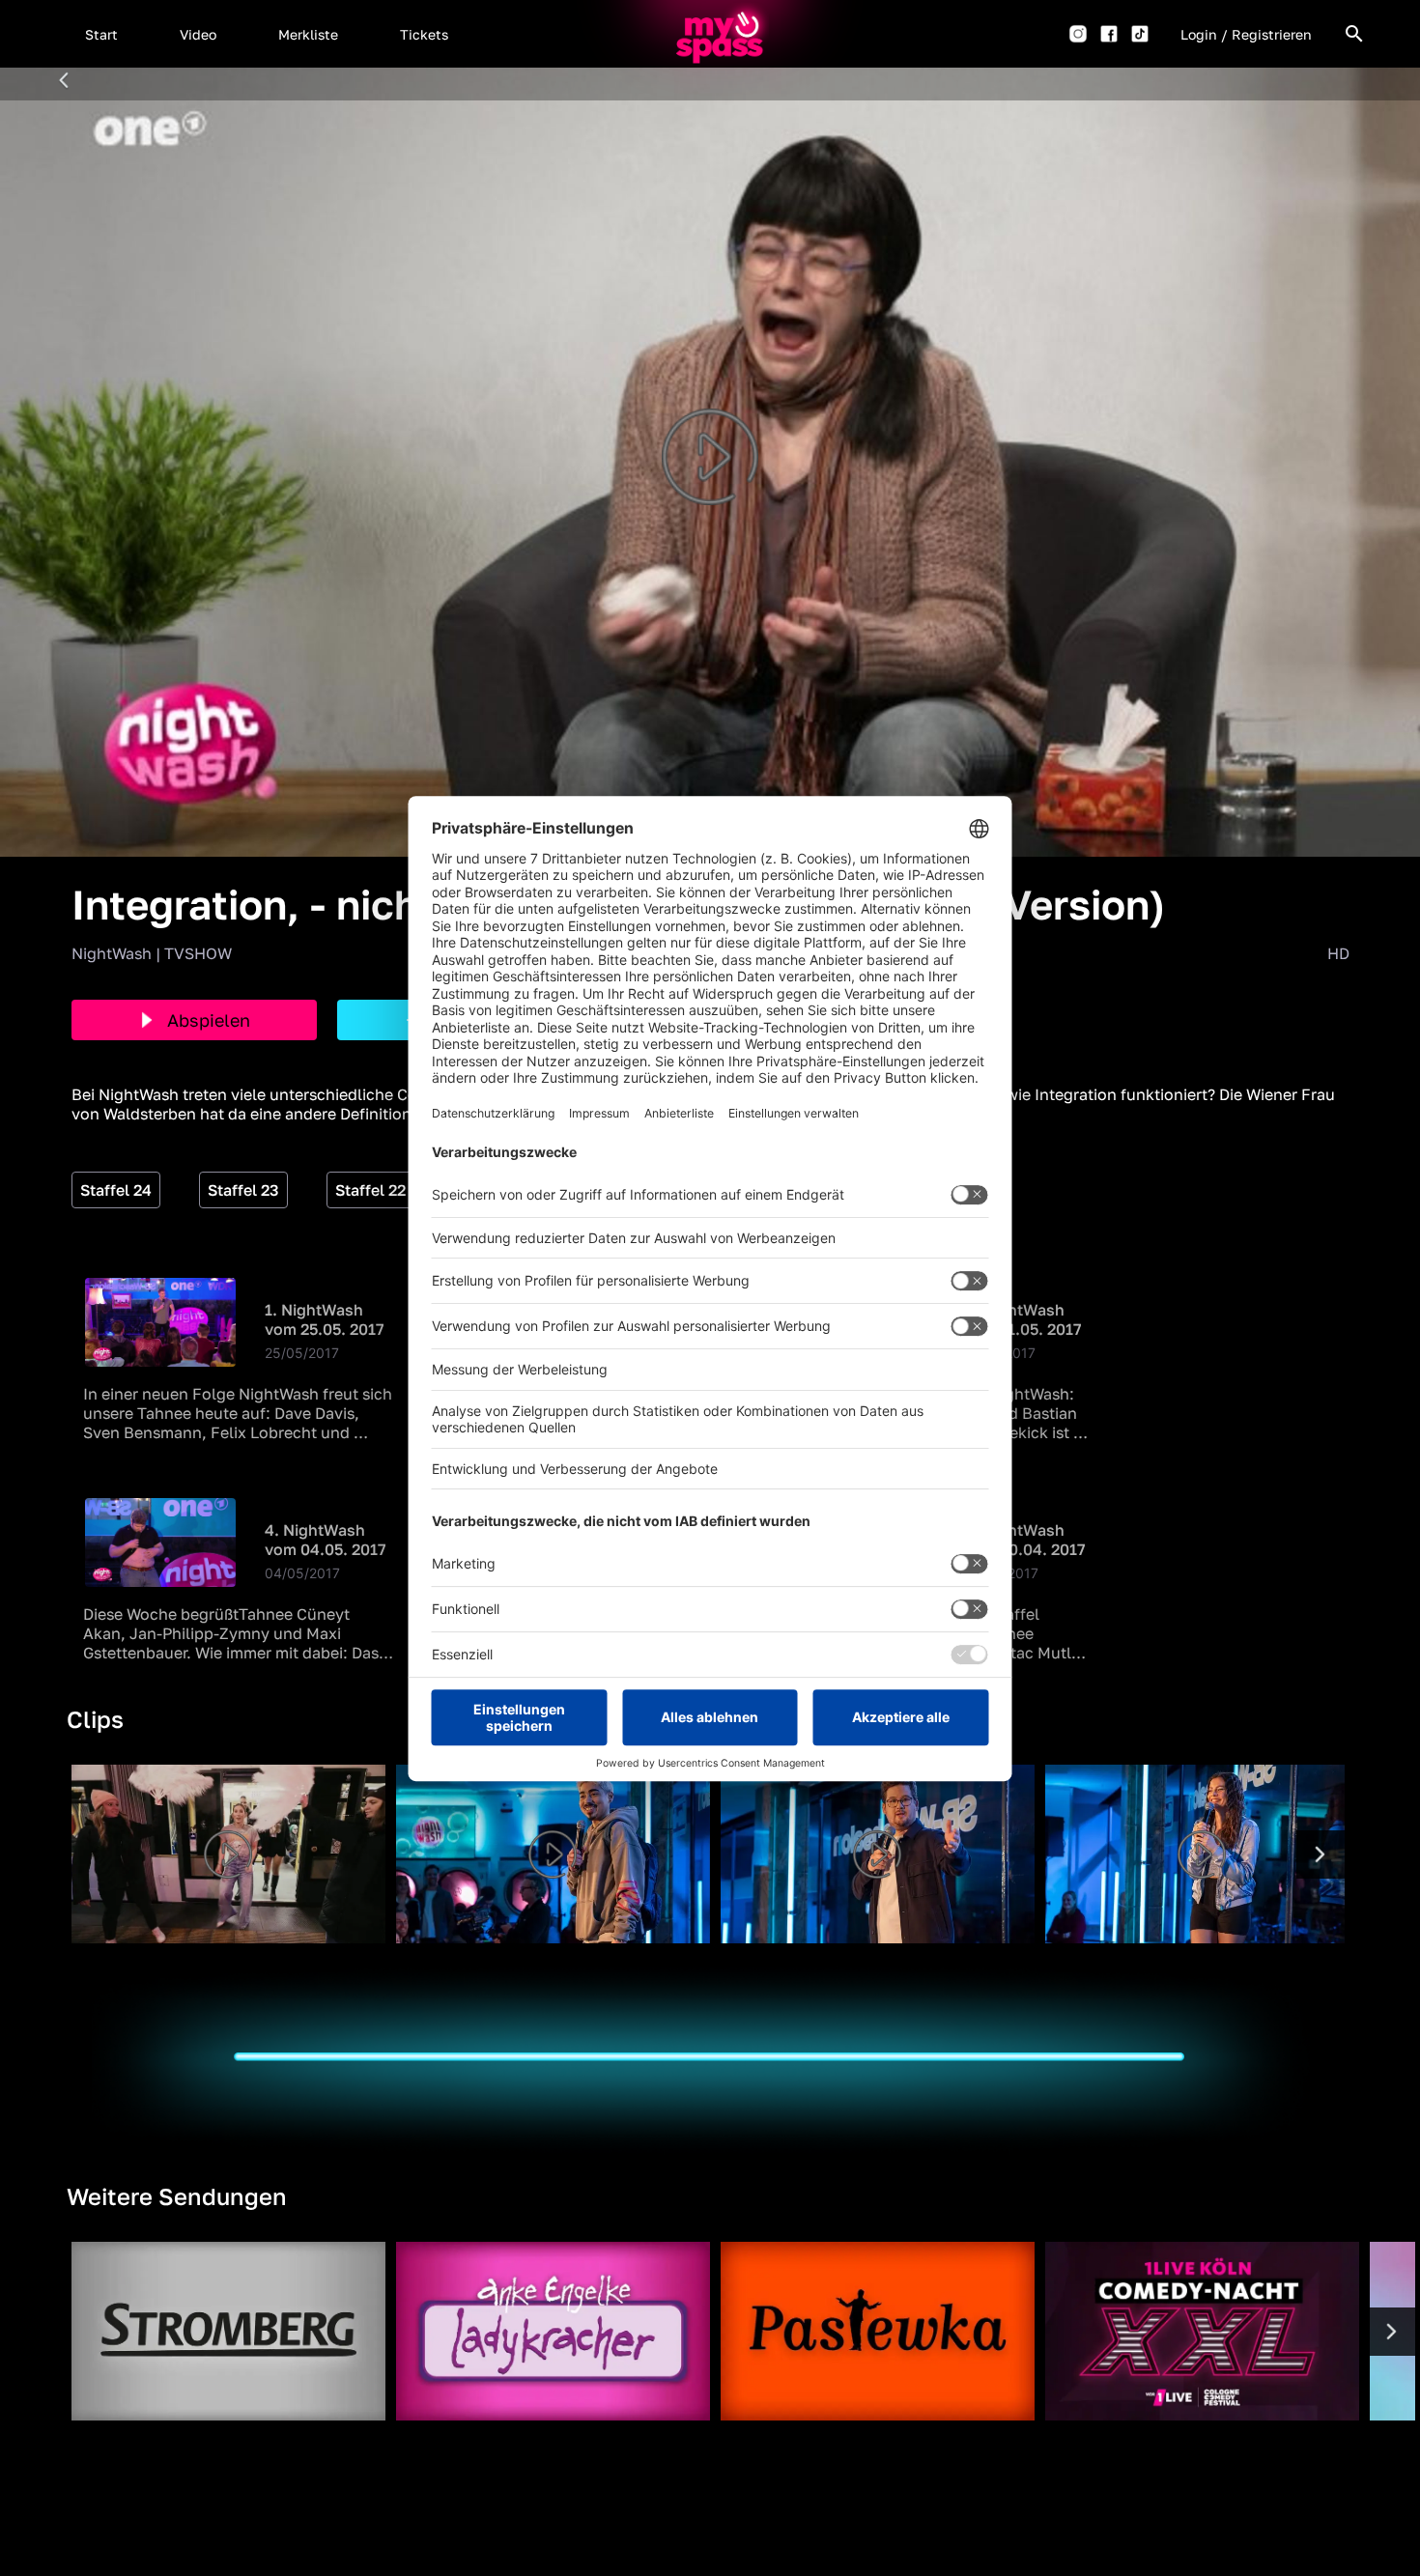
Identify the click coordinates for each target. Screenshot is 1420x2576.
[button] (101, 34)
